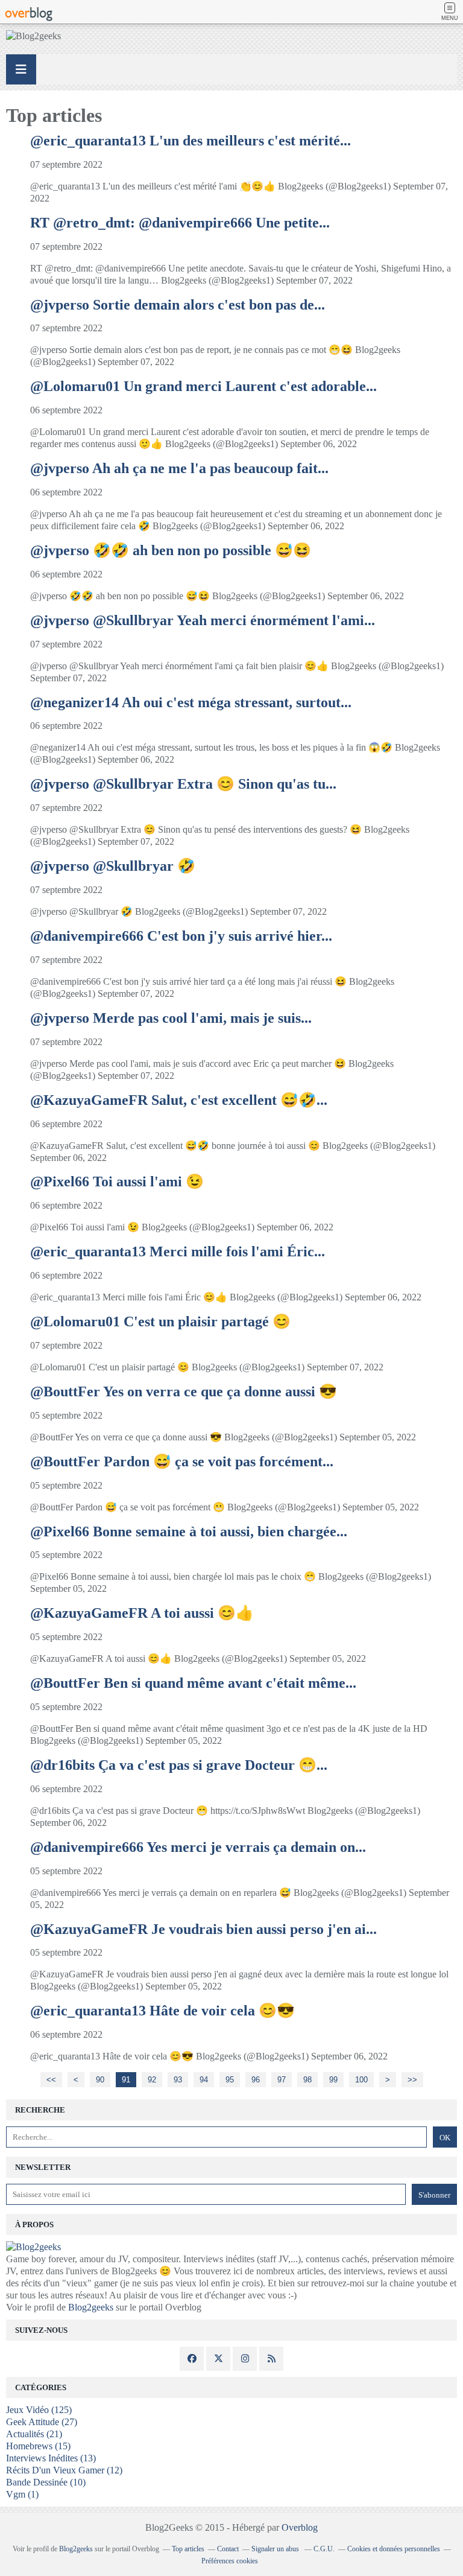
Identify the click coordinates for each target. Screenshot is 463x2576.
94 (204, 2080)
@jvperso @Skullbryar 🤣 (113, 866)
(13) (51, 2458)
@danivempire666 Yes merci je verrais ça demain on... (198, 1847)
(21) (34, 2434)
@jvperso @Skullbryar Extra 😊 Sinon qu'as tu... (183, 784)
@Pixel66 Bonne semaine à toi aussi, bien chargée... (189, 1531)
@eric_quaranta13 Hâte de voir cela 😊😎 (162, 2011)
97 (282, 2080)
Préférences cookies (230, 2561)
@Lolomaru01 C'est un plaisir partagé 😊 (160, 1321)
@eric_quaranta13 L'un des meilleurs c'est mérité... (191, 141)
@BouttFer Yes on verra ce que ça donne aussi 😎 (184, 1391)
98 (307, 2080)
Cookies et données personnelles (394, 2549)
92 (152, 2080)
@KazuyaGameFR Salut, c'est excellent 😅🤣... (179, 1100)
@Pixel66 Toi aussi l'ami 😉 (117, 1181)
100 (361, 2080)
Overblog (300, 2527)
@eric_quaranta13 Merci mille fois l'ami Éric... (178, 1251)
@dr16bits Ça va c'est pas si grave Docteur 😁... (179, 1765)
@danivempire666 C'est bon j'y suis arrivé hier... (181, 936)
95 (230, 2080)
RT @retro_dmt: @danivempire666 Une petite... (180, 223)
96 (256, 2080)
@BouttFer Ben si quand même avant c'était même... (193, 1683)
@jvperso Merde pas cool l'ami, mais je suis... (171, 1018)
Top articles (188, 2549)
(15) (38, 2446)
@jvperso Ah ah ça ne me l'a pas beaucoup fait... (179, 468)
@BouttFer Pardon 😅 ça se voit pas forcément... (182, 1461)
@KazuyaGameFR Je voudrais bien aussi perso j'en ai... (203, 1929)
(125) (39, 2410)
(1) (22, 2494)
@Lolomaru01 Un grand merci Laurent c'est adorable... (203, 386)
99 (333, 2080)
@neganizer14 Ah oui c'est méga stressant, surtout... (191, 702)
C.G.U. (324, 2549)
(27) (42, 2422)
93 (178, 2080)
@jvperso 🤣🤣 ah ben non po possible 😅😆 (171, 550)
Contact (228, 2549)
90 (100, 2080)
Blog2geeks (91, 2307)
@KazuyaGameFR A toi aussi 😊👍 (142, 1613)
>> (412, 2080)
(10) (46, 2482)
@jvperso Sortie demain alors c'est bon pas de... (178, 305)
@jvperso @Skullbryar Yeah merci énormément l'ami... (203, 620)
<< (51, 2080)
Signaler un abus (276, 2549)
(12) (64, 2470)
